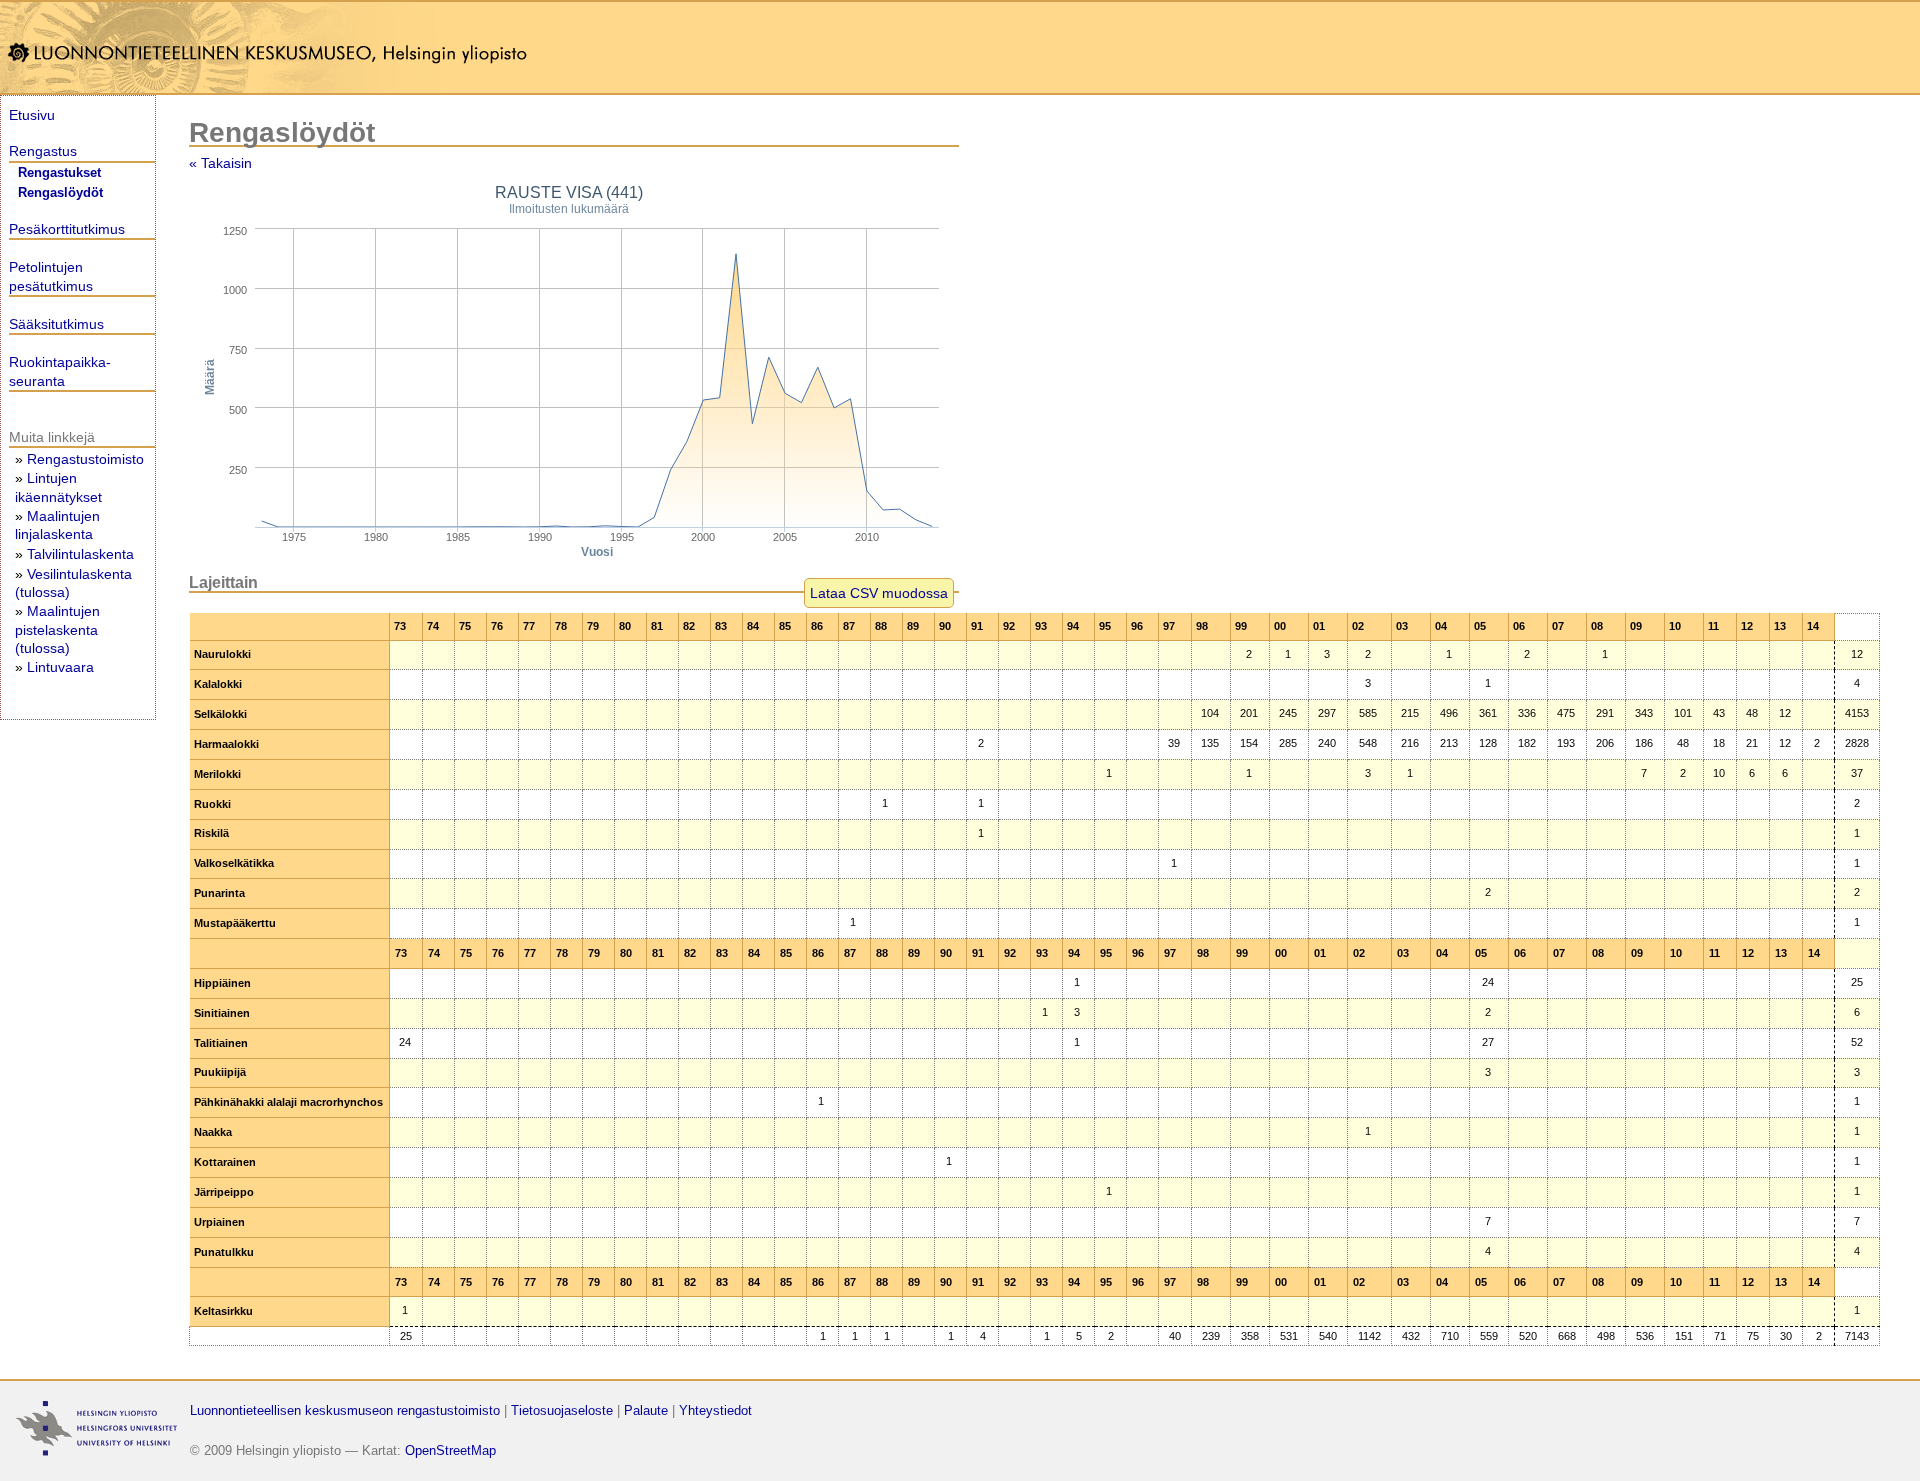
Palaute (646, 1410)
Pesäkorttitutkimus (67, 229)
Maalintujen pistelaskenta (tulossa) (57, 629)
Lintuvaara (60, 667)
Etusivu (32, 115)
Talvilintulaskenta (80, 554)
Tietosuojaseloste (562, 1410)
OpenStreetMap (450, 1450)
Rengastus (43, 151)
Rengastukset (59, 173)
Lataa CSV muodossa (879, 593)
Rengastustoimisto (85, 459)
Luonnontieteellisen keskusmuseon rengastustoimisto (345, 1410)
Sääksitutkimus (56, 324)
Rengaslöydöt (60, 193)
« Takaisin (220, 163)
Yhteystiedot (715, 1410)
